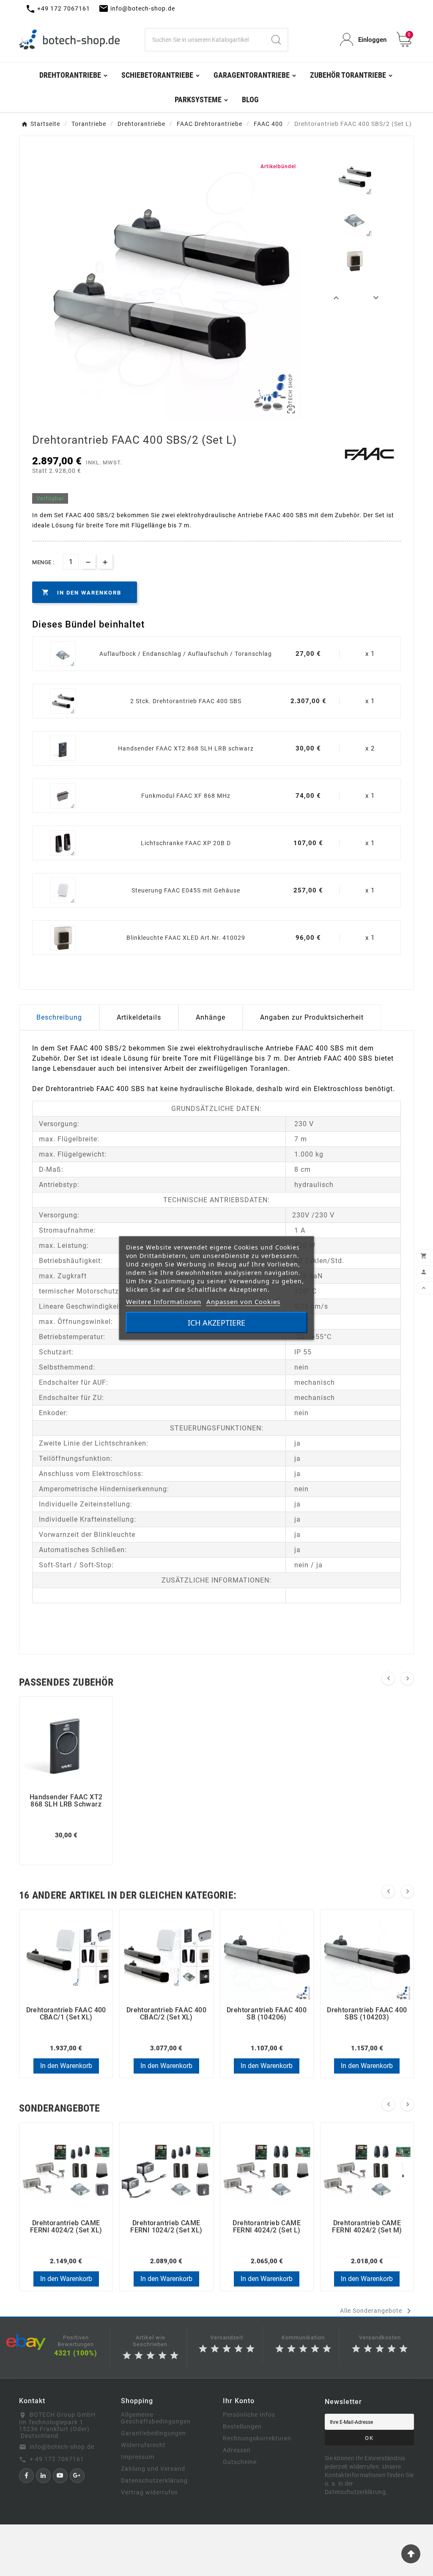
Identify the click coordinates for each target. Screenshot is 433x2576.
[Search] (276, 40)
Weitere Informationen (164, 1302)
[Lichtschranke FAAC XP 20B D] (63, 843)
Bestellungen (242, 2426)
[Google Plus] (77, 2476)
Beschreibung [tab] (59, 1017)
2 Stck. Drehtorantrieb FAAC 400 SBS (186, 701)
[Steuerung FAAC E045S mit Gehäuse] (63, 890)
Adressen (237, 2450)
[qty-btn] (105, 561)
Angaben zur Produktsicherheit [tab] (312, 1017)
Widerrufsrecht (143, 2445)
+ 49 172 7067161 (57, 2459)
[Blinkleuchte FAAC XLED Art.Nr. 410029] (63, 938)
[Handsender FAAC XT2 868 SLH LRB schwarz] (63, 748)
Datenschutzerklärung (154, 2480)
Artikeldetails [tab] (139, 1017)
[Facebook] (26, 2476)
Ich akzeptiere (216, 1323)
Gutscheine (240, 2462)
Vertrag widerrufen (149, 2492)
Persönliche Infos (249, 2415)
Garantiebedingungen (153, 2433)
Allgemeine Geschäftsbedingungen (156, 2418)
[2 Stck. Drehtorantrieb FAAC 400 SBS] (63, 701)
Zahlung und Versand (153, 2469)
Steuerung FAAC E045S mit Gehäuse (186, 890)
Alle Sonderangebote (377, 2311)
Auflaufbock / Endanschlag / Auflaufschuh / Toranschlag (186, 654)
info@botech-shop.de (62, 2447)
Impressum (138, 2457)
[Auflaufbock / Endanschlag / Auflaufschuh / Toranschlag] (63, 654)
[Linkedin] (43, 2476)
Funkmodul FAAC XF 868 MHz (186, 796)
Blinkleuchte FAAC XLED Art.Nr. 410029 (186, 938)
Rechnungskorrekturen (257, 2438)
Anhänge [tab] (211, 1017)
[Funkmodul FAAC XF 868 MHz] (63, 796)
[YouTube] (60, 2476)
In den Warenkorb (66, 2066)
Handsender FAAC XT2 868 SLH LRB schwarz (186, 748)
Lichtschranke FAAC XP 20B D (186, 843)
